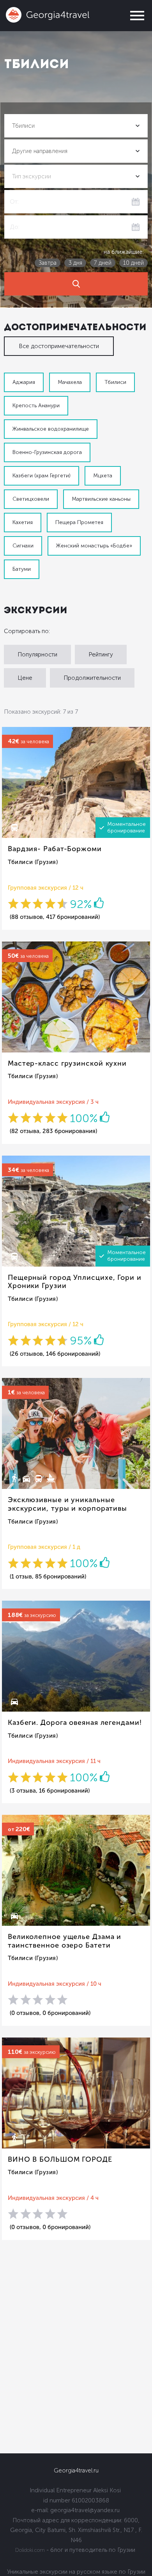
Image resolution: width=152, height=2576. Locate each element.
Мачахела (70, 382)
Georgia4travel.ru (76, 2470)
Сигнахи (23, 546)
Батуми (22, 569)
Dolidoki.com (30, 2550)
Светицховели (31, 499)
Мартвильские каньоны (101, 499)
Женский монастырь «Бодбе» (94, 546)
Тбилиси (115, 382)
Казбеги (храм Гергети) (42, 476)
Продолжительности (92, 678)
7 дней (103, 263)
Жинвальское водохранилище (51, 429)
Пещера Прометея (79, 522)
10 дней (133, 263)
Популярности (37, 655)
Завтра (48, 263)
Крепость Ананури (36, 406)
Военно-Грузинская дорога (47, 452)
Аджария (24, 382)
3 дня (75, 263)
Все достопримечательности (59, 346)
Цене (25, 678)
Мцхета (103, 476)
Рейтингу (101, 655)
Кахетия (23, 522)
